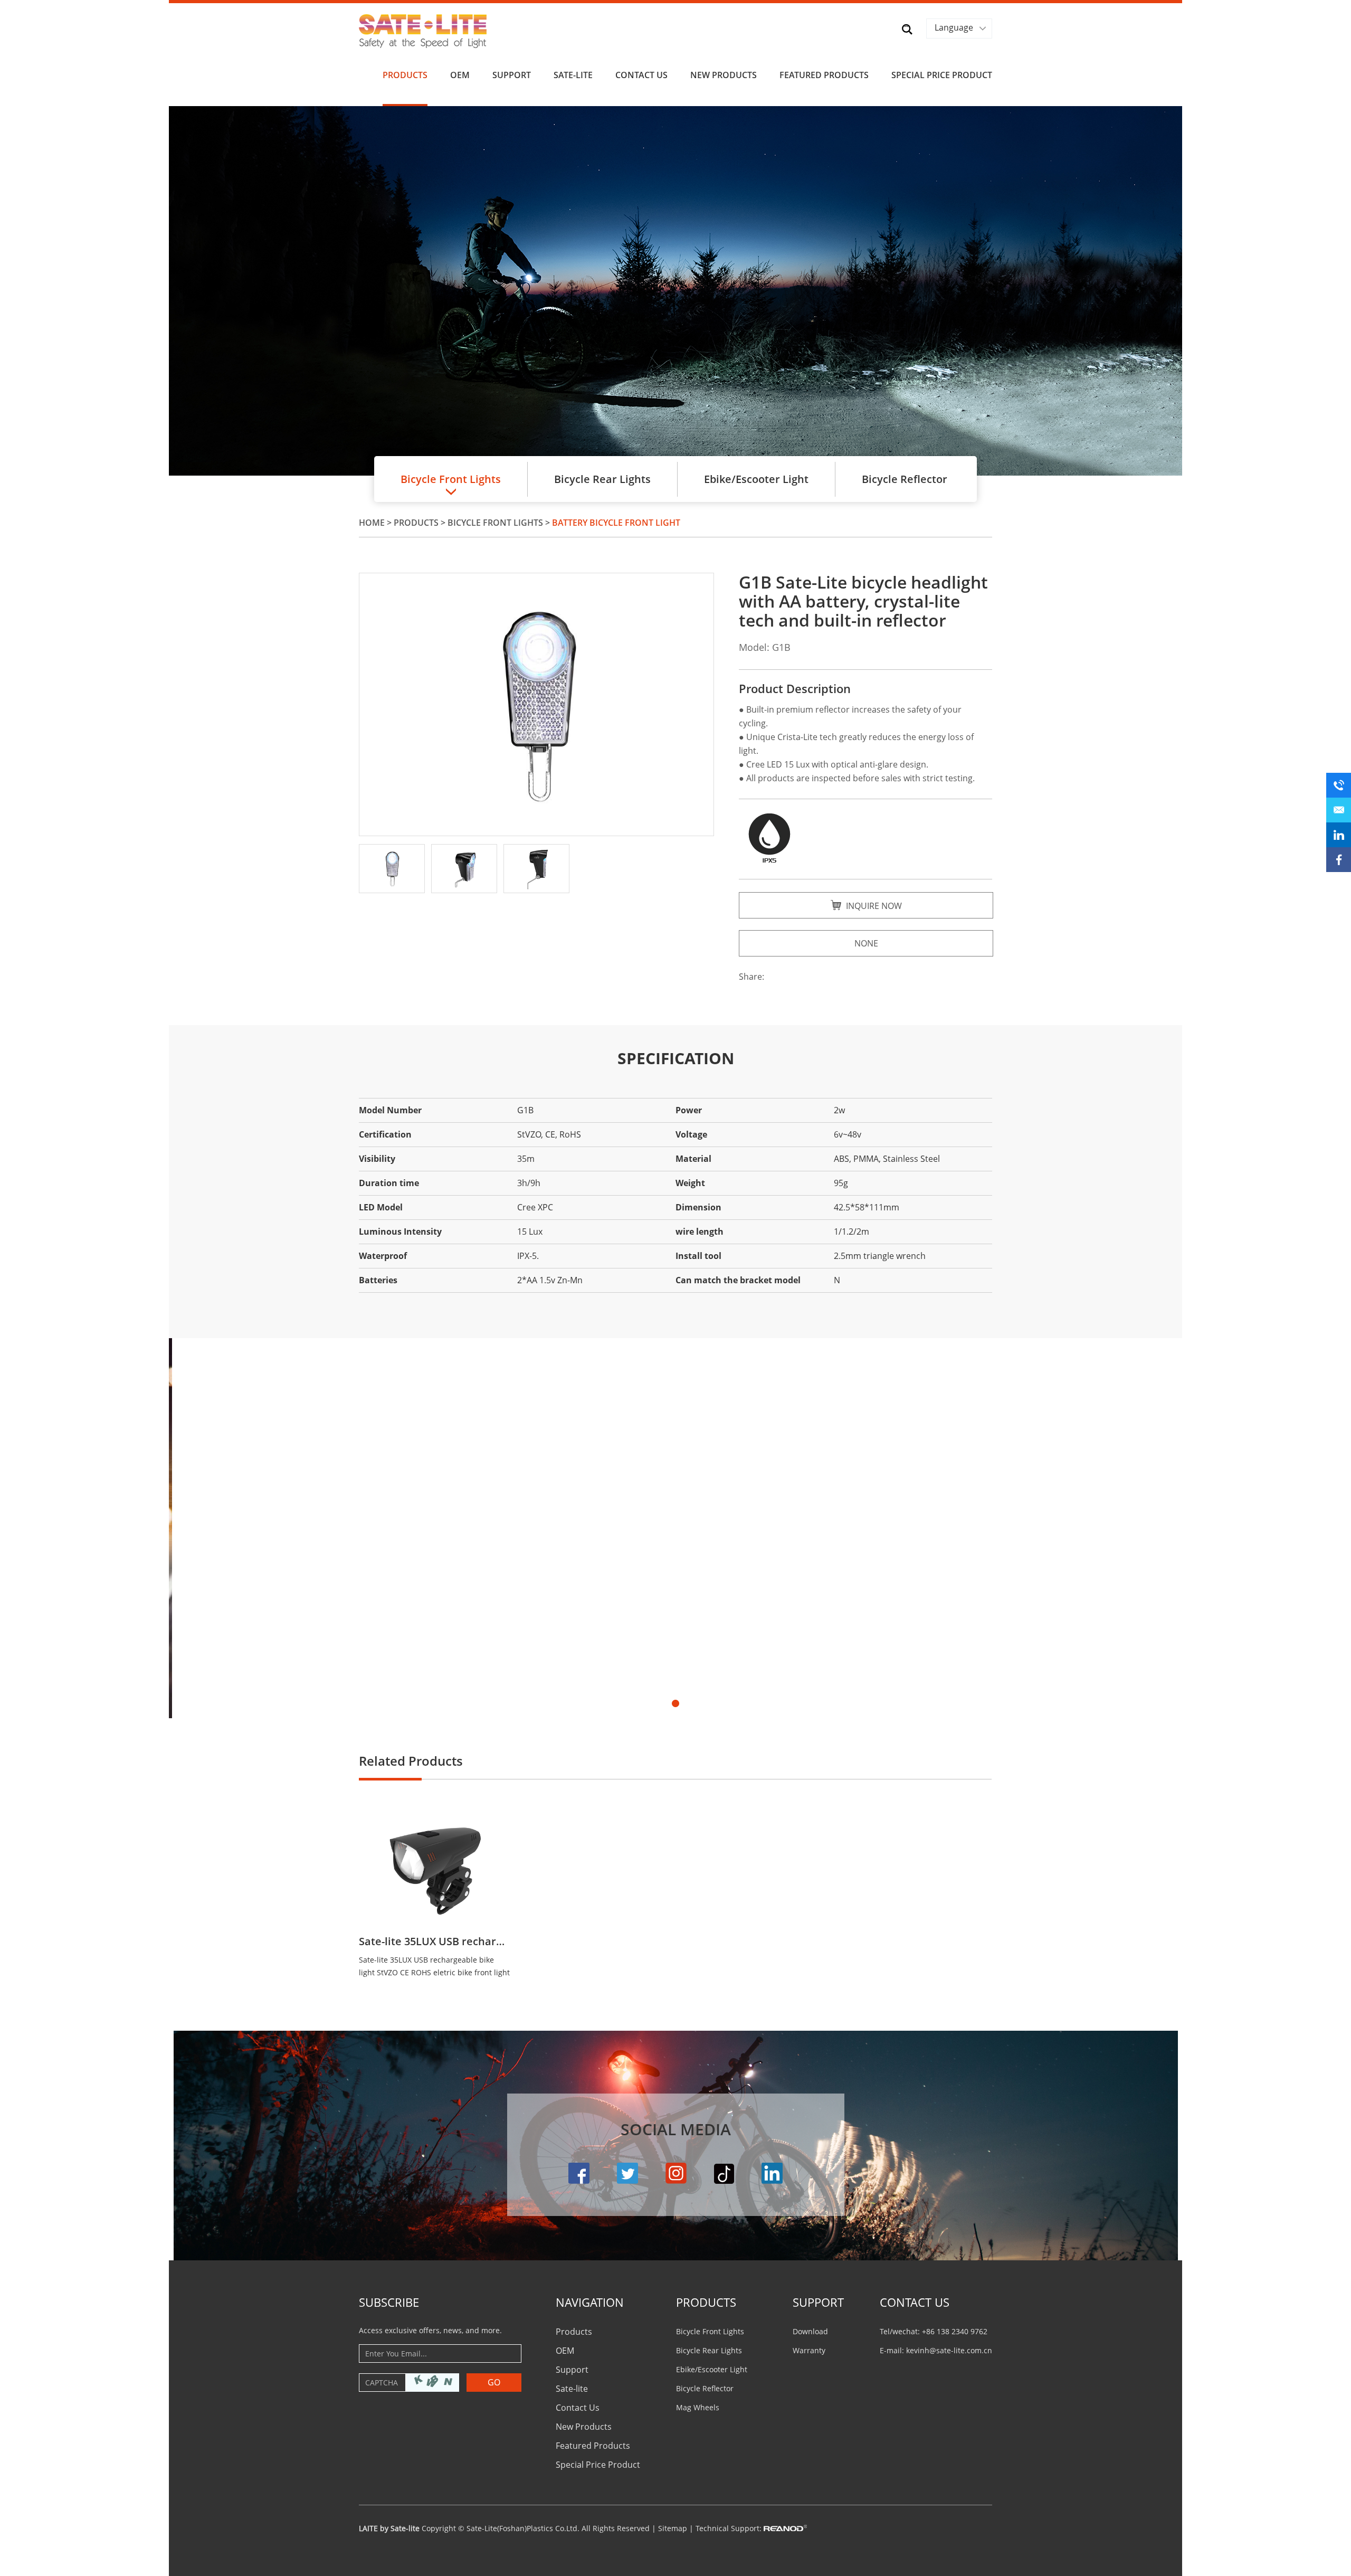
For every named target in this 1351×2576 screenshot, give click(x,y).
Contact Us (641, 75)
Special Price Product (942, 75)
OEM (460, 75)
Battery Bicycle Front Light (616, 523)
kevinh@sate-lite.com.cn (949, 2350)
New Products (724, 75)
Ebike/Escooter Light (756, 479)
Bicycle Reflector (905, 479)
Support (512, 75)
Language (954, 27)
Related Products (411, 1761)
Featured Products (824, 75)
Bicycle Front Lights (495, 523)
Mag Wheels (698, 2407)
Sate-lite (573, 75)
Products (405, 75)
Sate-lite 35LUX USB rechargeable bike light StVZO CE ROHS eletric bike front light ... (434, 1967)
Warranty (809, 2350)
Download (810, 2331)
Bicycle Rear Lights (602, 479)
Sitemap (673, 2528)
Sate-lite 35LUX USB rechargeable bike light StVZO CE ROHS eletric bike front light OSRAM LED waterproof (434, 1942)
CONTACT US (915, 2302)
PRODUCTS (706, 2302)
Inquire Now (873, 906)
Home (372, 523)
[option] (675, 291)
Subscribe (389, 2302)
